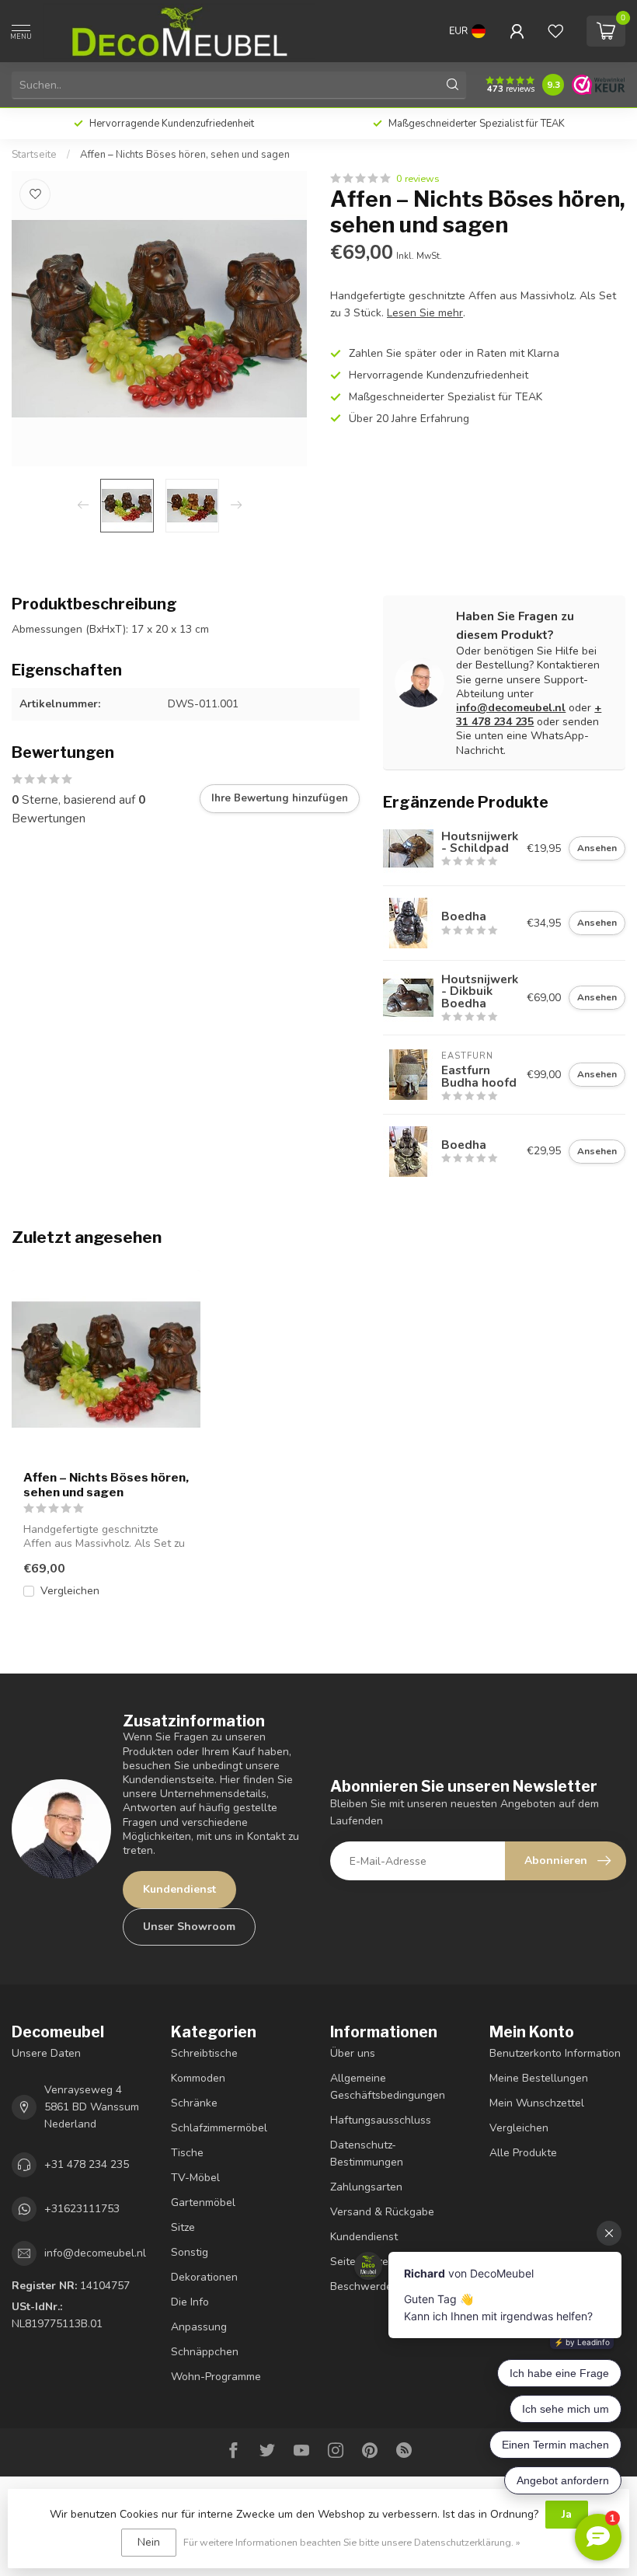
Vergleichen (70, 1591)
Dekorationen (204, 2277)
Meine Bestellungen (539, 2078)
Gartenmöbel (203, 2203)
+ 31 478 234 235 (529, 715)
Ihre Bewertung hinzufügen (280, 798)
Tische (187, 2153)
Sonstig (190, 2252)
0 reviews (418, 178)
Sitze (183, 2227)
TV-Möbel (195, 2178)
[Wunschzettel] (555, 31)
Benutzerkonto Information (555, 2053)
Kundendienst (179, 1889)
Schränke (194, 2103)
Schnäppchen (205, 2352)
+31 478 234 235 (87, 2164)
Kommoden (198, 2078)
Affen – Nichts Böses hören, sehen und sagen (185, 155)
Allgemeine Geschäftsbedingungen (388, 2087)
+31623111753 (82, 2209)
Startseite (34, 155)
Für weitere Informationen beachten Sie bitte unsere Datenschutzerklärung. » (352, 2542)
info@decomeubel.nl (511, 708)
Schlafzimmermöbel (219, 2128)
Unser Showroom (189, 1927)
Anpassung (199, 2327)
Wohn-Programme (216, 2377)
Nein (149, 2542)
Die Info (190, 2302)
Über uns (353, 2053)
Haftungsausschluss (381, 2120)
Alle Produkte (523, 2153)
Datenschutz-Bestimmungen (367, 2154)
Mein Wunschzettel (537, 2103)
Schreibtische (204, 2053)
